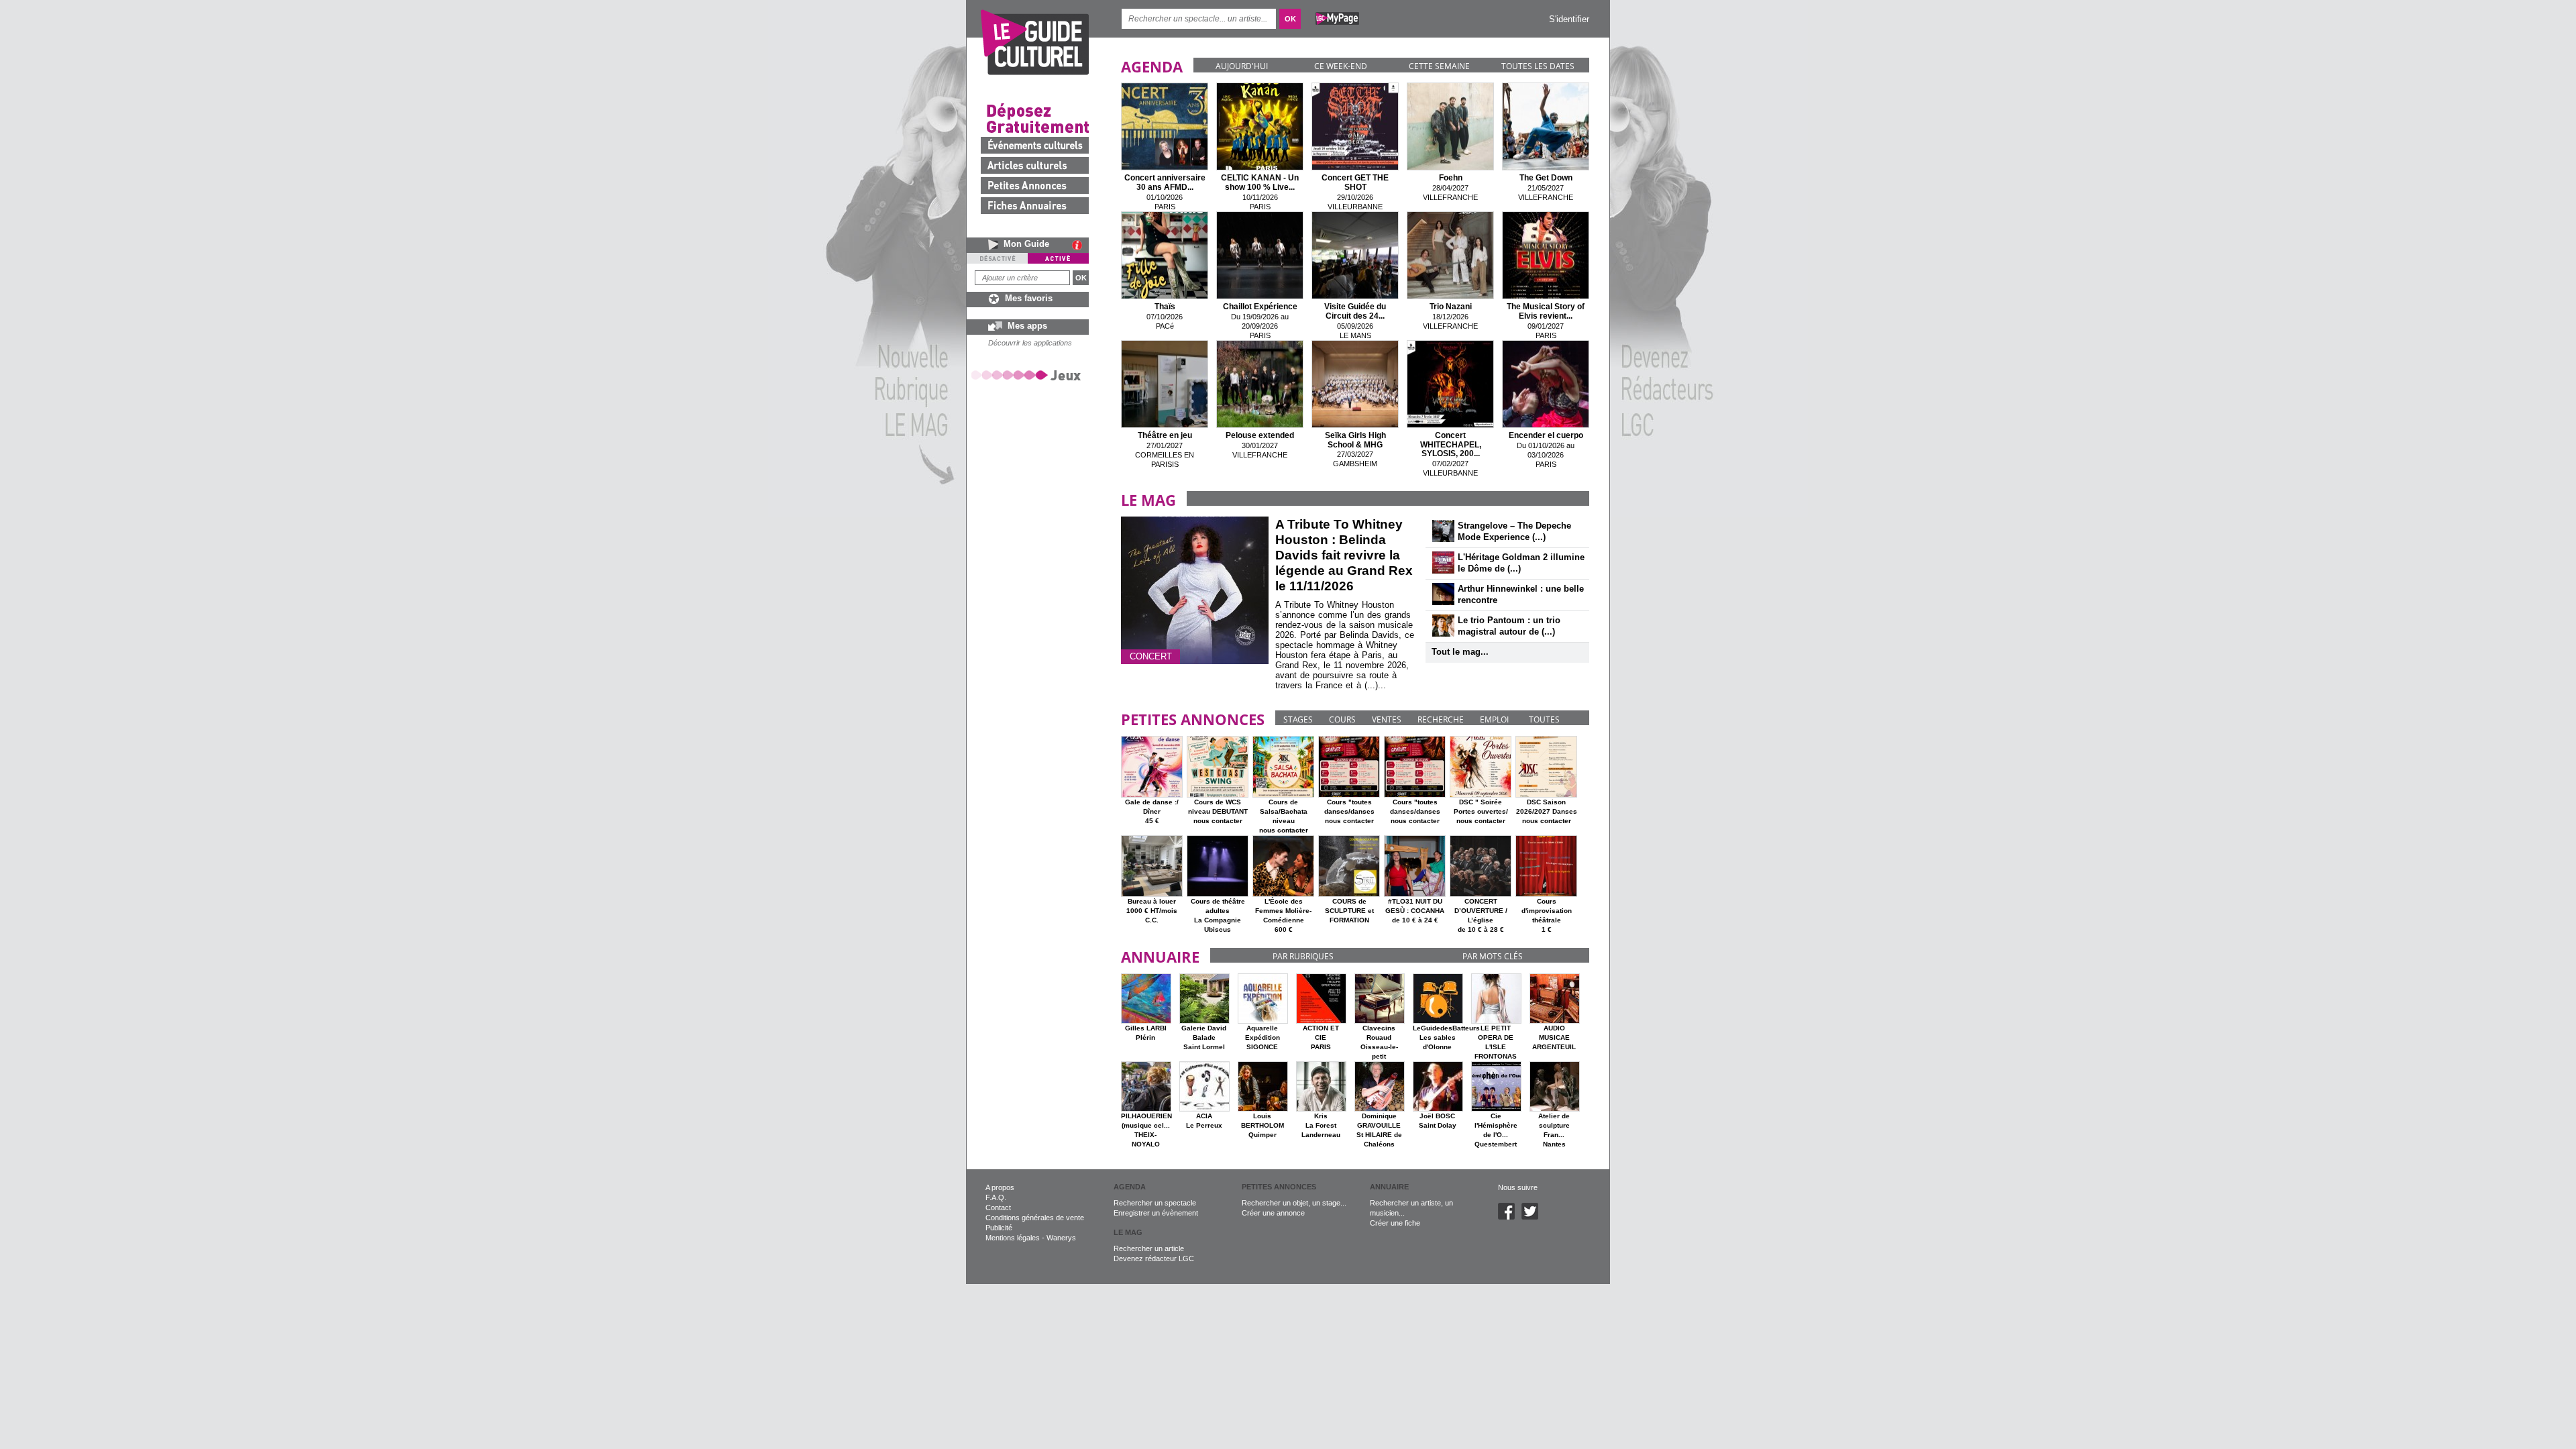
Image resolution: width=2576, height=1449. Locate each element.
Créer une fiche (1395, 1223)
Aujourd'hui (1242, 66)
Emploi (1494, 719)
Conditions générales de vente (1035, 1218)
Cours (1342, 719)
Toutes (1544, 719)
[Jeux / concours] (1028, 375)
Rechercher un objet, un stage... (1294, 1203)
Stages (1298, 719)
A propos (1000, 1187)
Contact (998, 1207)
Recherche (1441, 719)
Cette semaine (1439, 66)
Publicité (999, 1228)
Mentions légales (1013, 1238)
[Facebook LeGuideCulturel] (1510, 1217)
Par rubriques (1303, 956)
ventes (1387, 719)
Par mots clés (1493, 956)
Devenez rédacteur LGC (1154, 1258)
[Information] (1080, 245)
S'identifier (1569, 19)
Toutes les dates (1538, 66)
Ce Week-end (1341, 66)
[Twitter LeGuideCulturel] (1533, 1217)
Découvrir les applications (1030, 343)
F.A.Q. (996, 1197)
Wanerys (1061, 1238)
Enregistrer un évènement (1156, 1213)
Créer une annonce (1273, 1213)
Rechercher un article (1149, 1248)
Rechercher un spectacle (1155, 1203)
